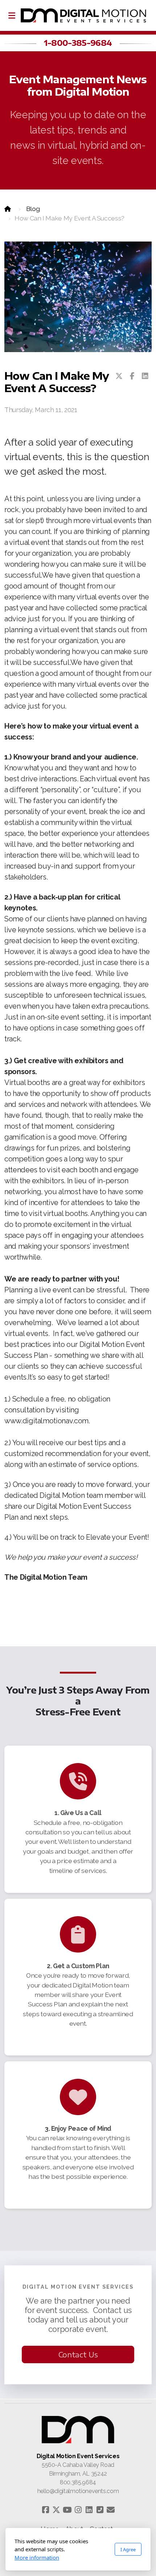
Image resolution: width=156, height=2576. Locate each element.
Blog (33, 209)
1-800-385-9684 (78, 43)
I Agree (128, 2549)
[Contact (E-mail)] (111, 2510)
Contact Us (78, 2354)
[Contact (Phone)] (100, 2510)
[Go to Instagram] (78, 2510)
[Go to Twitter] (56, 2510)
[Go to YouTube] (67, 2510)
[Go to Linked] (89, 2510)
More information (37, 2557)
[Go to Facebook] (45, 2510)
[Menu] (12, 16)
